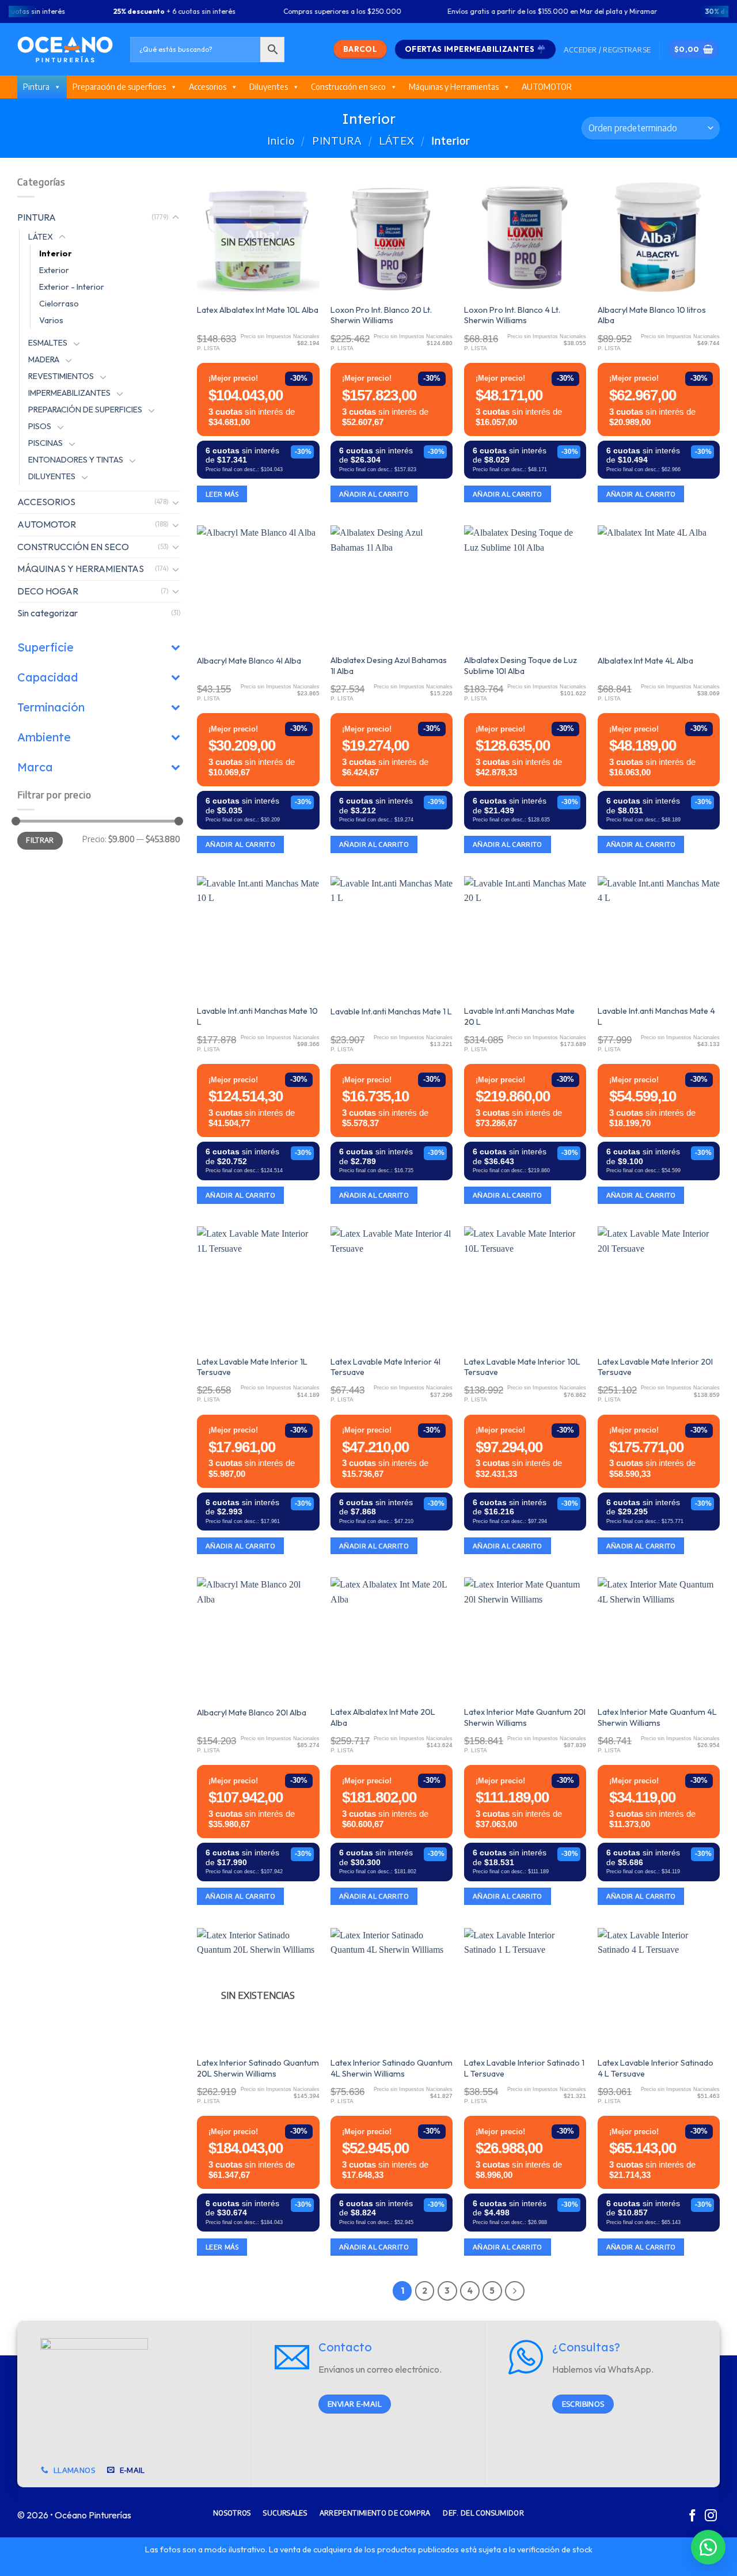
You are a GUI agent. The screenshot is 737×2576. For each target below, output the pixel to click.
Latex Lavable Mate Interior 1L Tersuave (252, 1367)
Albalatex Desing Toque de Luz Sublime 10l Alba (521, 666)
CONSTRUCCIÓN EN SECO (73, 546)
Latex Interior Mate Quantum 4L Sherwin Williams (657, 1717)
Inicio (281, 140)
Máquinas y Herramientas (454, 87)
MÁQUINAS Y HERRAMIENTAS (81, 569)
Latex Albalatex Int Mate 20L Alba (383, 1717)
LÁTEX (397, 140)
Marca (35, 767)
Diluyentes (269, 87)
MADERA (44, 359)
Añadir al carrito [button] (374, 494)
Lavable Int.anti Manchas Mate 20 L (519, 1016)
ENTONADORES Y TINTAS (76, 460)
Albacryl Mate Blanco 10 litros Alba (652, 315)
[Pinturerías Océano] (65, 49)
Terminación (51, 707)
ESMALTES (48, 343)
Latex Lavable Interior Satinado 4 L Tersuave (656, 2068)
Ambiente (44, 737)
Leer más (222, 494)
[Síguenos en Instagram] (711, 2516)
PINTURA (337, 140)
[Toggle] (176, 217)
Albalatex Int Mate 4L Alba (645, 661)
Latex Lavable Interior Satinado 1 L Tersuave (524, 2068)
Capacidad (48, 677)
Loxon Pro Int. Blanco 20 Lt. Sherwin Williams (381, 315)
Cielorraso (59, 303)
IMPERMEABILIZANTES (69, 393)
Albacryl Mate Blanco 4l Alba (249, 661)
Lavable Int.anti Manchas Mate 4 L (656, 1016)
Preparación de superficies (119, 87)
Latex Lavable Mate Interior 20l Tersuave (655, 1367)
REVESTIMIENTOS (61, 376)
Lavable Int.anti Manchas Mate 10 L (257, 1016)
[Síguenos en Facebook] (692, 2516)
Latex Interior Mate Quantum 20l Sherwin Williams (525, 1717)
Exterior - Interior (72, 286)
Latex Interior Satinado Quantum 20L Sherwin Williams (258, 2068)
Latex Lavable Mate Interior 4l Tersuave (385, 1367)
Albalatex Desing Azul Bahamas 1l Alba (389, 666)
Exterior (54, 270)
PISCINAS (45, 443)
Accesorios (208, 87)
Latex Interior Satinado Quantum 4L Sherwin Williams (392, 2068)
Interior (56, 253)
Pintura (36, 87)
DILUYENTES (52, 476)
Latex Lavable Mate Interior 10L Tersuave (522, 1367)
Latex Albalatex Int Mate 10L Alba (258, 310)
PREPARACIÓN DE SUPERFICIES (85, 410)
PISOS (40, 426)
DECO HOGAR (48, 590)
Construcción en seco (348, 87)
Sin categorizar (48, 613)
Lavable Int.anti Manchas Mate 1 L (391, 1012)
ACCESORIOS (46, 502)
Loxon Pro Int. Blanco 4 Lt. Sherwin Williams (512, 315)
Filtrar (40, 840)
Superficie (45, 647)
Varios (51, 320)
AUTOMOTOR (547, 87)
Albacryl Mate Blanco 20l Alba (252, 1713)
